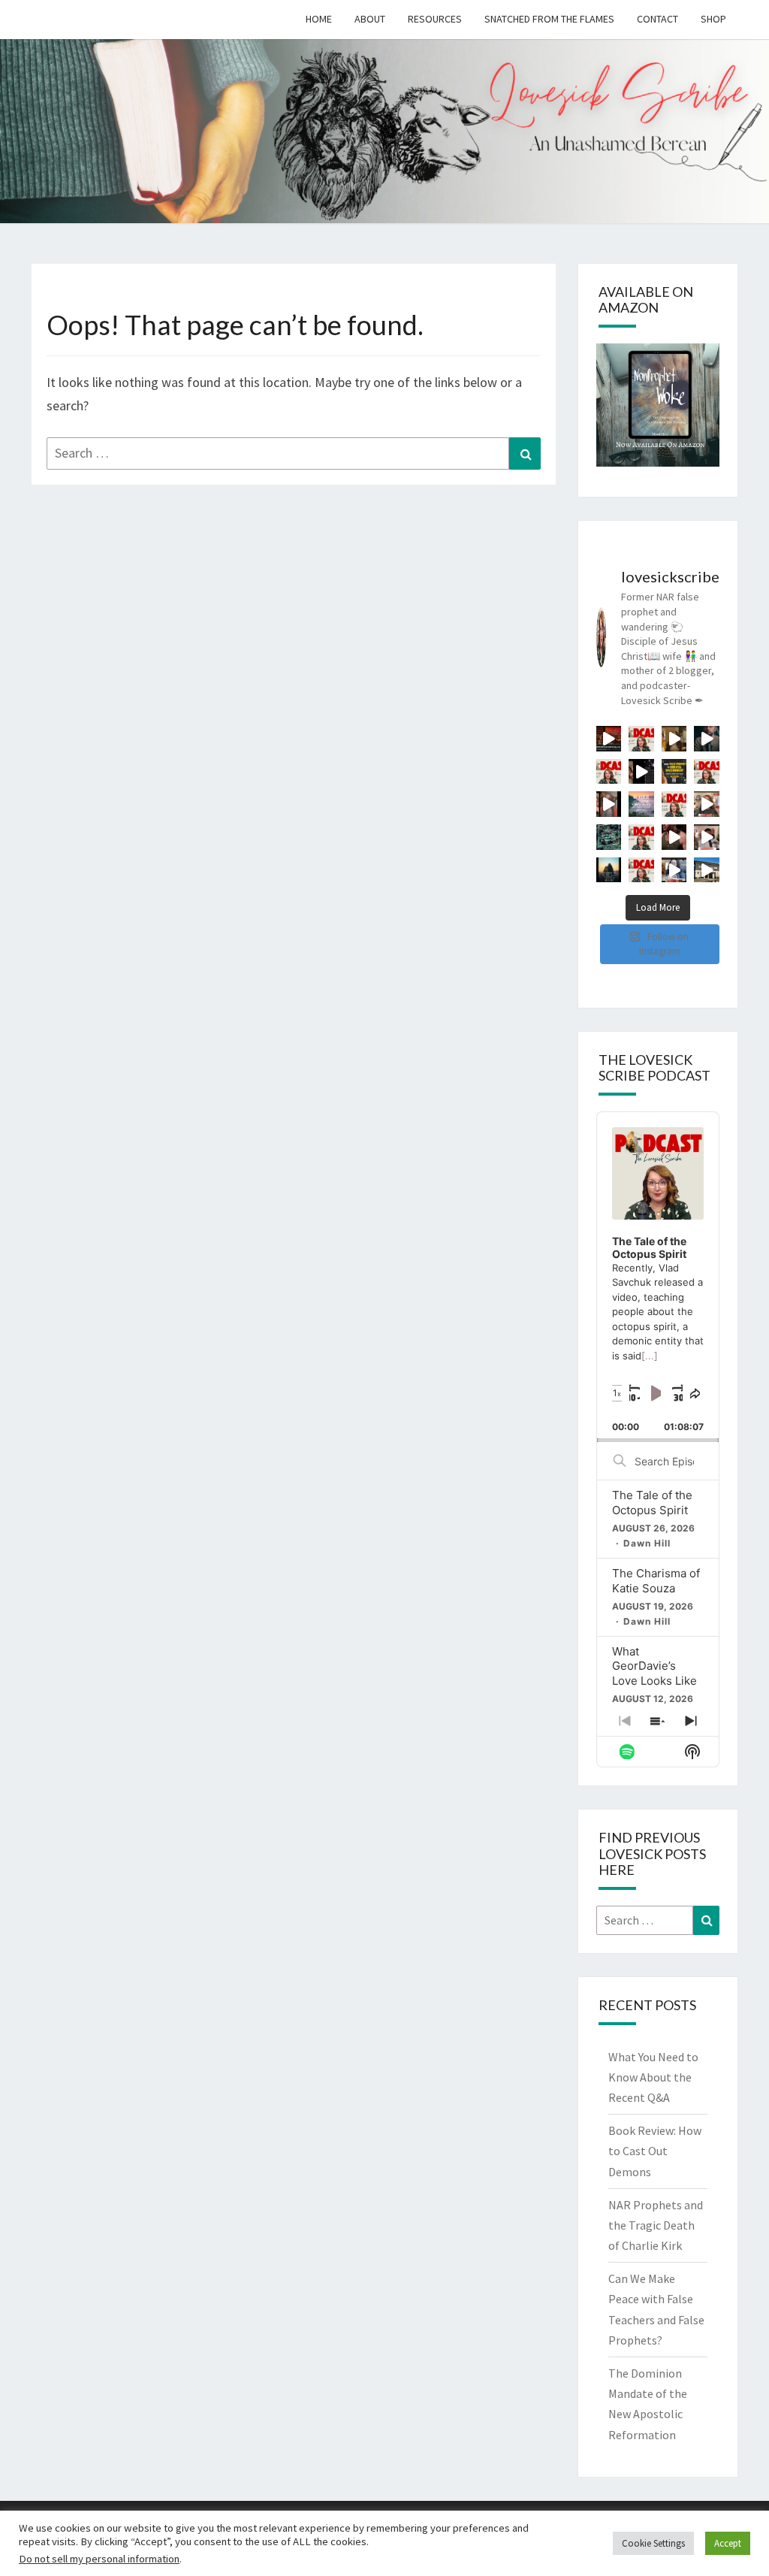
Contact (657, 19)
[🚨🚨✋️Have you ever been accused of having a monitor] (674, 870)
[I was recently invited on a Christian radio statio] (674, 772)
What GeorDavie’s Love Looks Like (654, 1666)
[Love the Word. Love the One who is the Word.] (641, 804)
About (370, 19)
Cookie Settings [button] (653, 2543)
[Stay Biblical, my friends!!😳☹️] (674, 837)
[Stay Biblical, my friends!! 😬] (609, 739)
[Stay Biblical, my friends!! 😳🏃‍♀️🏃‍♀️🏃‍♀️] (707, 870)
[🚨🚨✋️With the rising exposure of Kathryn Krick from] (609, 804)
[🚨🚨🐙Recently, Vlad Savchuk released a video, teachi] (641, 739)
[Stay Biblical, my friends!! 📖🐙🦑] (707, 739)
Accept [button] (728, 2543)
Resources (435, 19)
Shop (713, 19)
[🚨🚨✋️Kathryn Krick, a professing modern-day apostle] (707, 804)
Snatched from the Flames (549, 19)
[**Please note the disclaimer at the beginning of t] (641, 772)
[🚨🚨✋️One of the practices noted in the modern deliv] (707, 837)
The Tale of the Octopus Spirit (652, 1503)
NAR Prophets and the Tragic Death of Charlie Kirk (656, 2225)
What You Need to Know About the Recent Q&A (653, 2077)
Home (319, 19)
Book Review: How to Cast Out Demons (655, 2151)
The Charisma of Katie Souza (656, 1581)
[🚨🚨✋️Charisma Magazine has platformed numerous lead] (674, 739)
